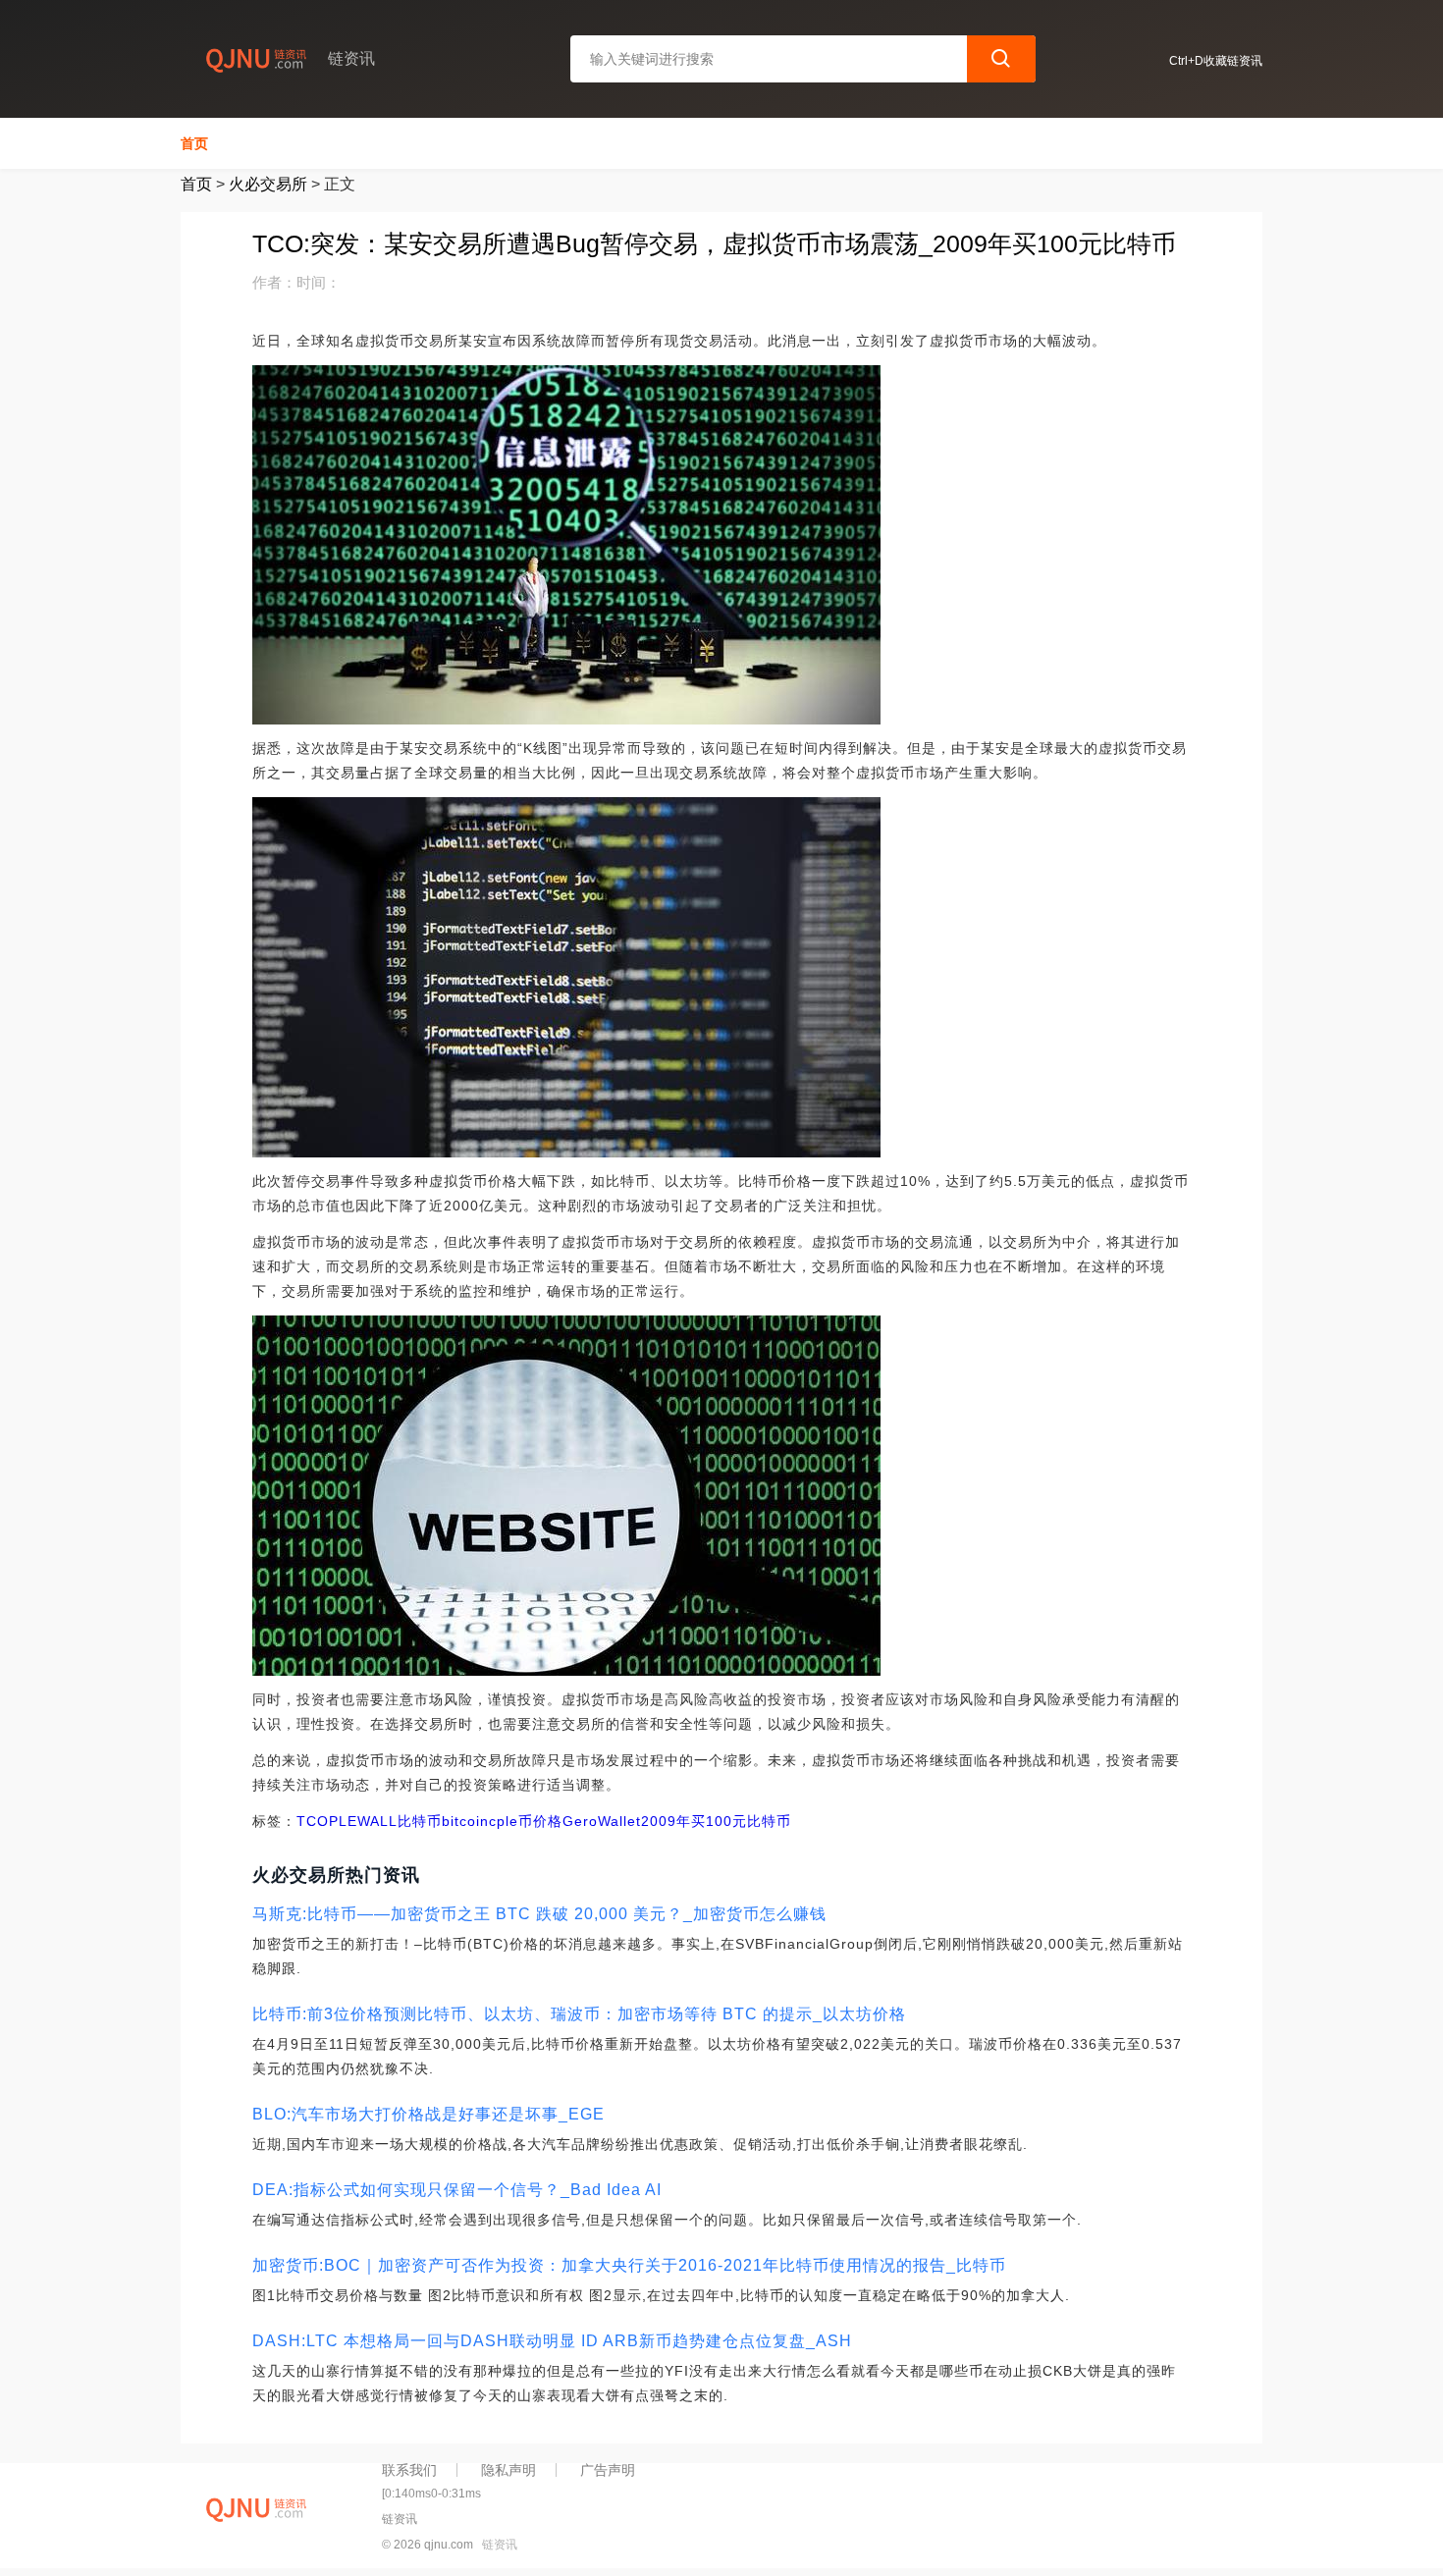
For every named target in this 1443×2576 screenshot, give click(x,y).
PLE (343, 1821)
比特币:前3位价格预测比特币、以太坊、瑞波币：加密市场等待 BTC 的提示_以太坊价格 (579, 2014)
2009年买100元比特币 (716, 1821)
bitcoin (465, 1821)
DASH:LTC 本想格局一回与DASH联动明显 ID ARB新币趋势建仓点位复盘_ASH (552, 2341)
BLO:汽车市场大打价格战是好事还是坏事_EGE (428, 2114)
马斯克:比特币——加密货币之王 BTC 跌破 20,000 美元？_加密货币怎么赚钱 (539, 1914)
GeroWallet (602, 1821)
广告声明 (608, 2470)
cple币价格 (526, 1821)
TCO (313, 1821)
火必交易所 (268, 184)
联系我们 (409, 2470)
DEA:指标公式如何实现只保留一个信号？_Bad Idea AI (457, 2190)
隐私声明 (508, 2470)
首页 (194, 143)
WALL (377, 1821)
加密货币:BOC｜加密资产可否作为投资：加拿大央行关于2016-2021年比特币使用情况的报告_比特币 (629, 2265)
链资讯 (500, 2545)
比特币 (420, 1821)
